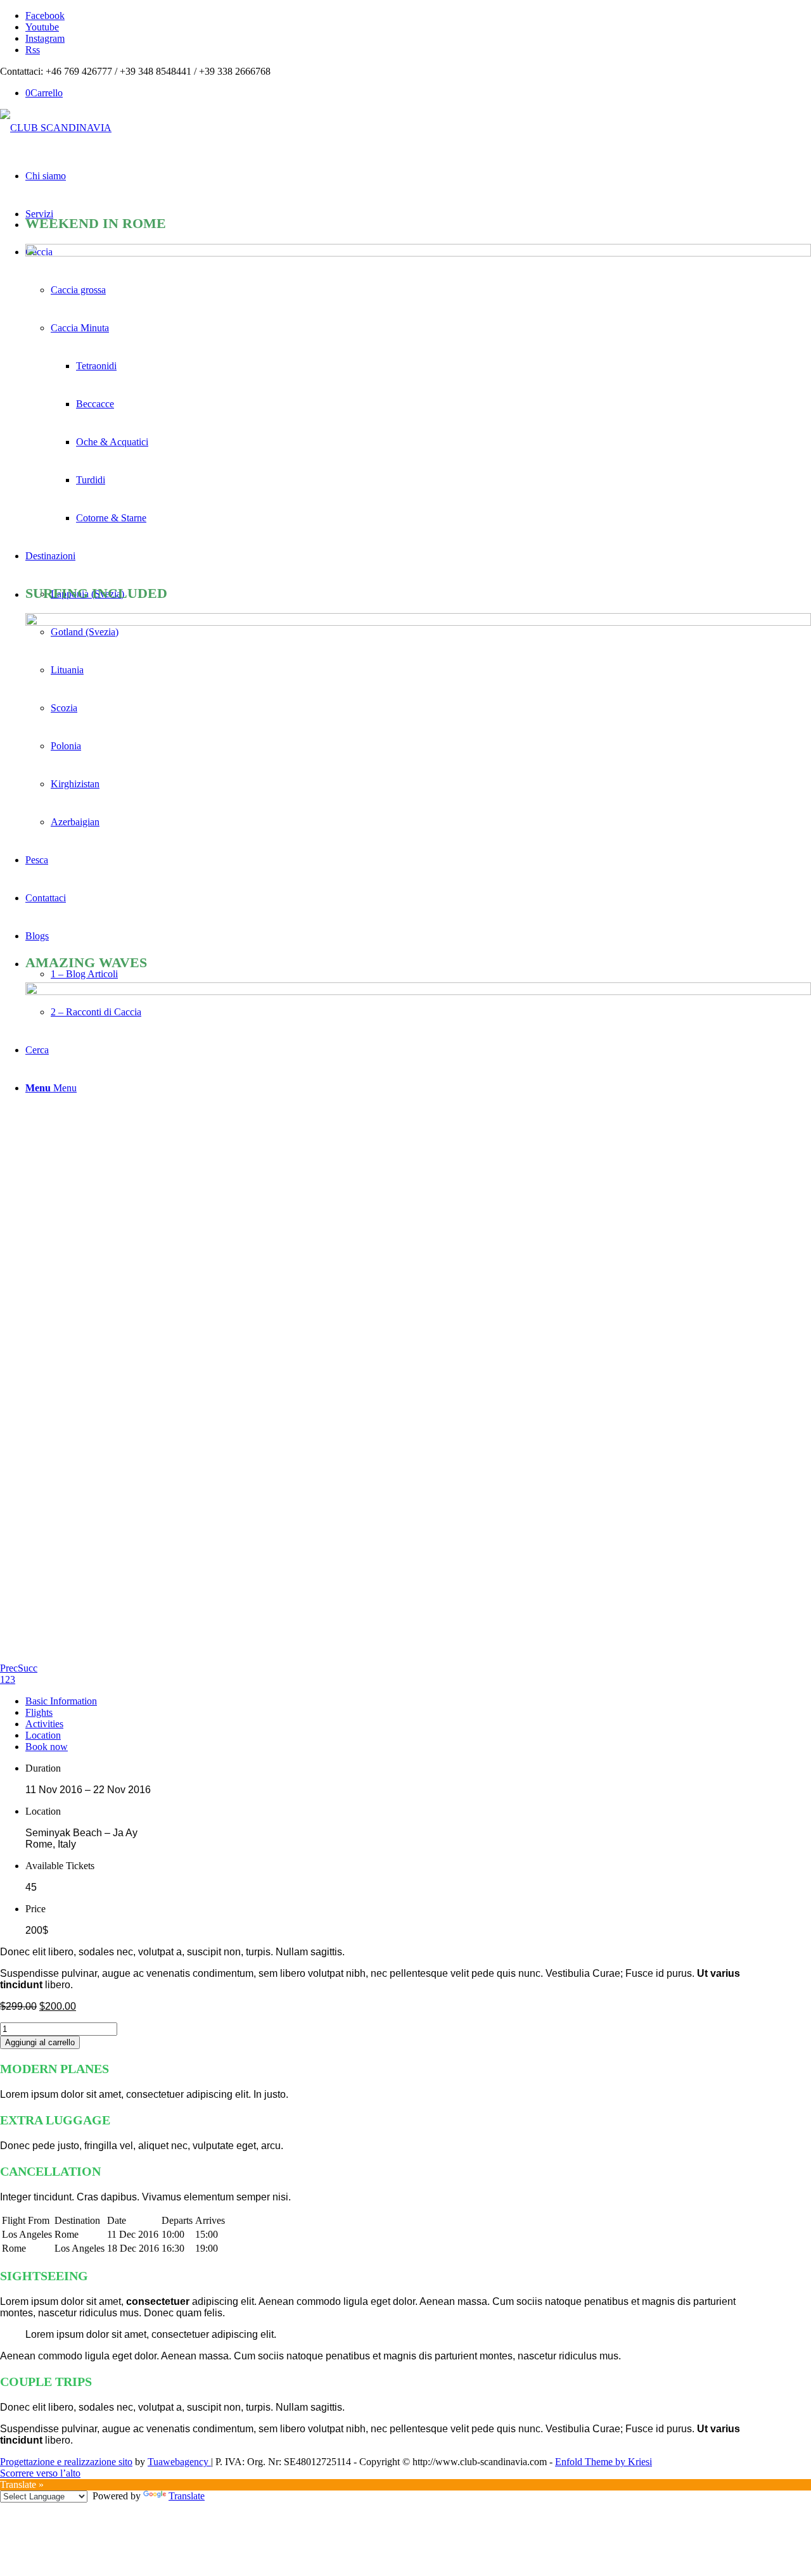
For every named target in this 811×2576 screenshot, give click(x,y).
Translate (187, 2496)
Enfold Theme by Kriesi (603, 2462)
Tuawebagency (179, 2462)
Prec (9, 1668)
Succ (28, 1668)
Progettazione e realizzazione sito (66, 2462)
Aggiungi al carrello (40, 2042)
